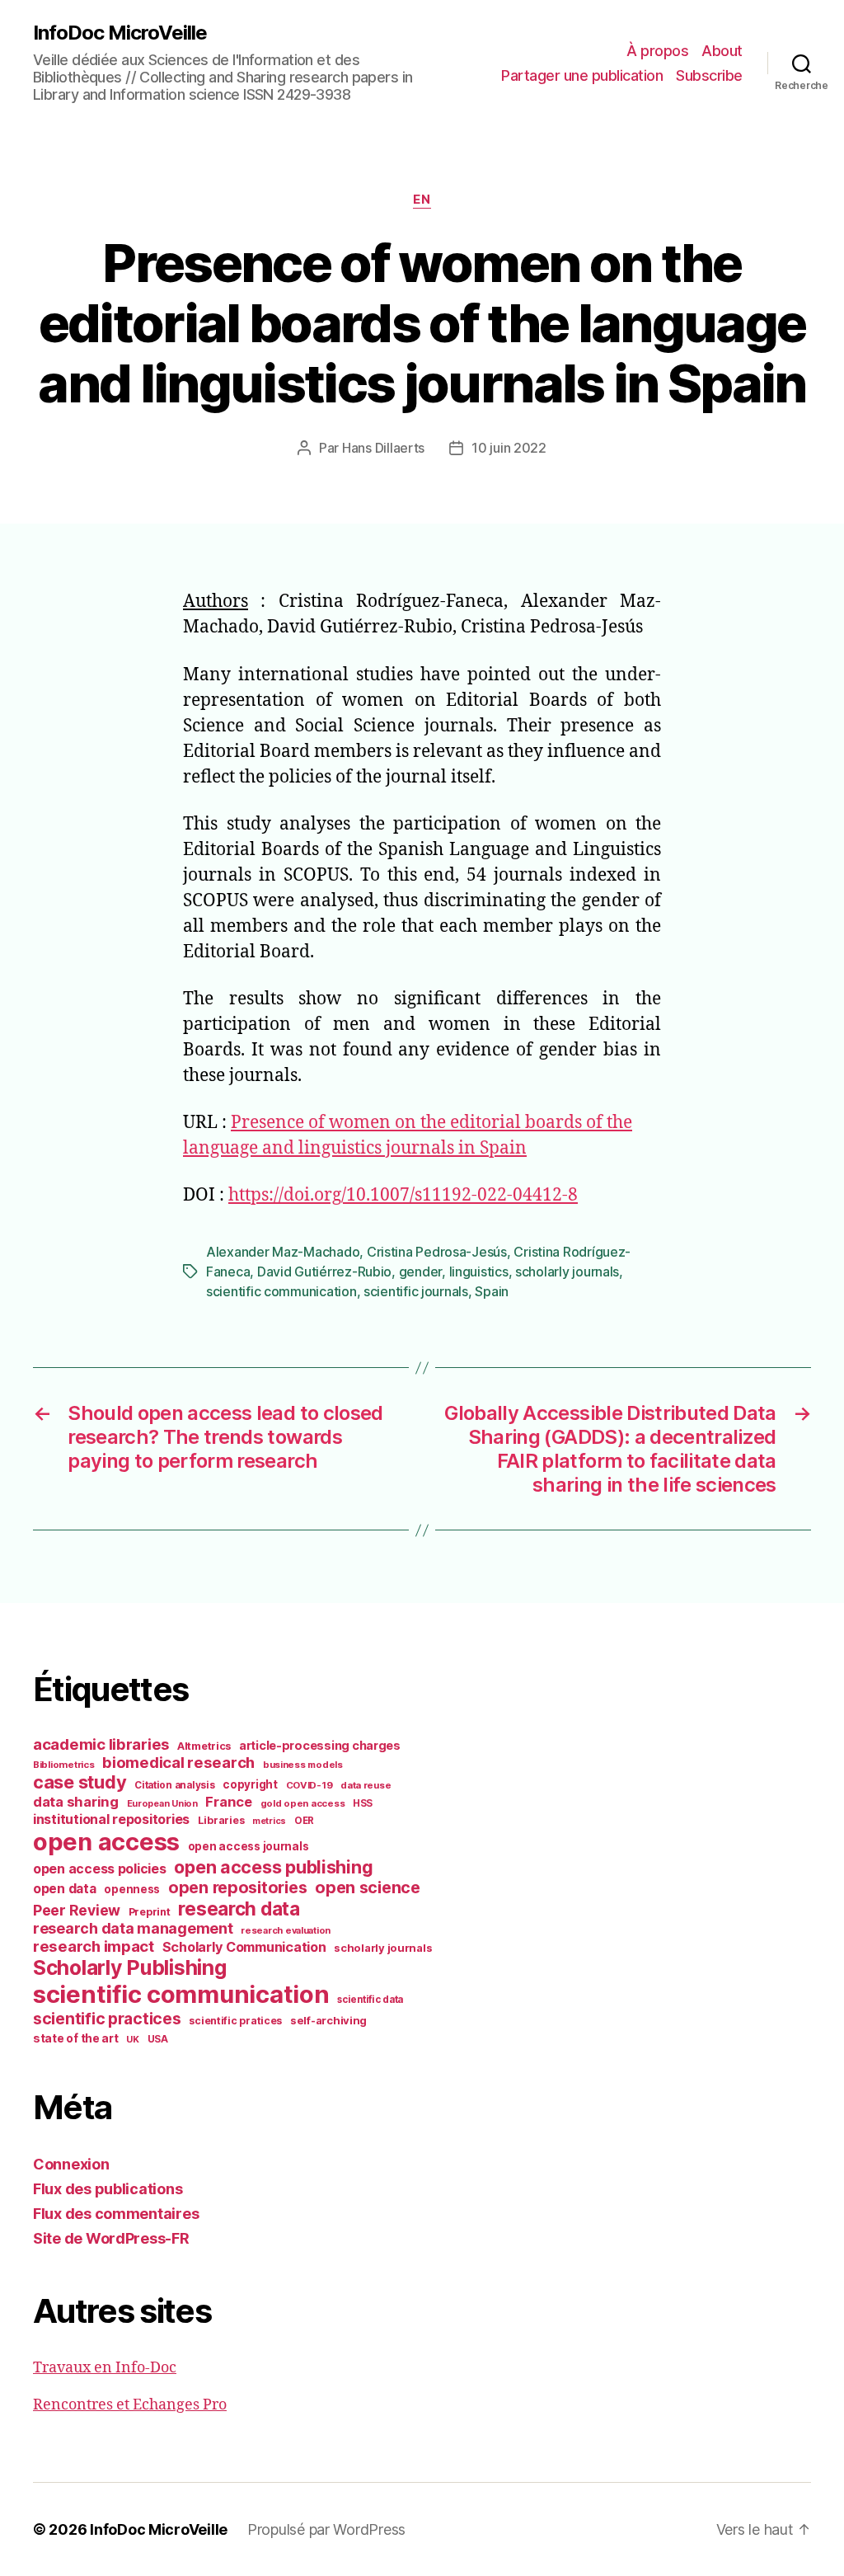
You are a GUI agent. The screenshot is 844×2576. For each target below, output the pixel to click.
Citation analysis (174, 1785)
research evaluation (286, 1930)
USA (158, 2039)
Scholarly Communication (244, 1947)
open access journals (249, 1846)
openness (132, 1889)
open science (368, 1887)
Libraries (221, 1820)
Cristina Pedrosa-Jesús (437, 1252)
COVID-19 (309, 1785)
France (228, 1802)
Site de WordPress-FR (111, 2238)
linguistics (479, 1272)
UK (132, 2039)
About (722, 51)
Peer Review (77, 1910)
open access (106, 1842)
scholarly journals (567, 1272)
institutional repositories (111, 1819)
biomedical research (178, 1762)
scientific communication (281, 1291)
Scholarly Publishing (130, 1967)
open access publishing (273, 1867)
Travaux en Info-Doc (105, 2368)
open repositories (237, 1887)
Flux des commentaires (116, 2214)
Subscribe (709, 75)
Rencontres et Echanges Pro (130, 2405)
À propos (657, 51)
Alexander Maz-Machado (283, 1252)
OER (304, 1821)
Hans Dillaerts (383, 448)
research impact (94, 1946)
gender (420, 1272)
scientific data (370, 2000)
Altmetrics (204, 1746)
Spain (492, 1291)
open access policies (100, 1869)
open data (65, 1889)
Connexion (71, 2164)
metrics (269, 1821)
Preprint (150, 1912)
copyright (250, 1784)
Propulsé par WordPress (326, 2529)
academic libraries (101, 1744)
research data (239, 1908)
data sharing (76, 1802)
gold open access (303, 1803)
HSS (363, 1803)
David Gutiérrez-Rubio (324, 1272)
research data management (133, 1928)
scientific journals (416, 1291)
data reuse (366, 1785)
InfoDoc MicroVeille (120, 33)
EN (422, 200)
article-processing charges (320, 1745)
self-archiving (328, 2020)
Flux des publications (108, 2189)
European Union (162, 1803)
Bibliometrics (64, 1765)
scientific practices (107, 2019)
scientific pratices (235, 2021)
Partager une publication (582, 75)
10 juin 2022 (509, 448)
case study (80, 1782)
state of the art (76, 2038)
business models (303, 1765)
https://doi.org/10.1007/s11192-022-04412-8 (403, 1195)
